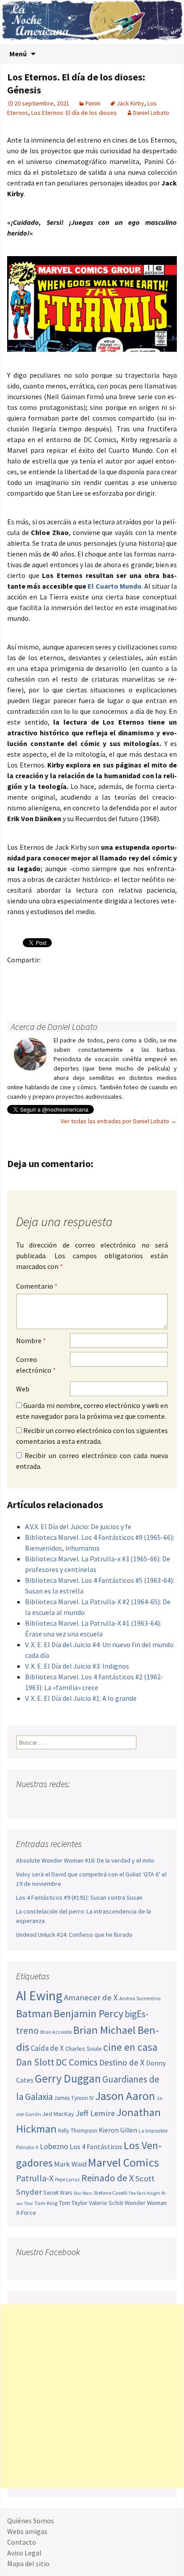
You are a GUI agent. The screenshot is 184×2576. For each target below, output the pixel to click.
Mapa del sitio (28, 2563)
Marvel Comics (123, 2162)
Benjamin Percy (88, 2013)
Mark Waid (70, 2164)
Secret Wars (58, 2193)
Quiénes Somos (31, 2521)
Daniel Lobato (151, 113)
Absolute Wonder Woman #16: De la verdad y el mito (85, 1860)
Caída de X (47, 2048)
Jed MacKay (58, 2114)
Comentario (37, 1286)
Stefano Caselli (111, 2193)
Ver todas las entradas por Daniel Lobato (119, 1121)
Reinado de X (108, 2178)
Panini (93, 103)
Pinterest (69, 975)
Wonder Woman (146, 2203)
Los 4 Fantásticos (96, 2146)
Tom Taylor (73, 2203)
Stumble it (156, 975)
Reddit (139, 975)
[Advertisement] (92, 2396)
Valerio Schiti (106, 2203)
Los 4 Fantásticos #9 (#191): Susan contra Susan (79, 1897)
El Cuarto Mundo (114, 586)
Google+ (52, 975)
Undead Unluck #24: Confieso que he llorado (74, 1935)
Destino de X (122, 2062)
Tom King (46, 2203)
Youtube (58, 1802)
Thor (29, 2203)
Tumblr (86, 975)
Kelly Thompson (78, 2131)
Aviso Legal (24, 2553)
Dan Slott (35, 2062)
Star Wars (83, 2193)
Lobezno (54, 2146)
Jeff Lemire (95, 2113)
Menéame (104, 975)
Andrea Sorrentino (140, 1998)
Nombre (31, 1341)
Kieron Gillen (118, 2130)
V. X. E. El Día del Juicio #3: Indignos (77, 1666)
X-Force (26, 2213)
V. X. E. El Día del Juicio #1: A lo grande (81, 1698)
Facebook (17, 975)
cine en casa (130, 2047)
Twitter (34, 975)
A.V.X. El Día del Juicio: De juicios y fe (78, 1526)
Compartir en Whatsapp (52, 991)
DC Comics (77, 2062)
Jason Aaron (125, 2096)
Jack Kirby (130, 103)
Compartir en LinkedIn (121, 975)
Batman (34, 2013)
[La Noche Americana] (92, 22)
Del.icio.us (34, 991)
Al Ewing (39, 1996)
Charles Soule (84, 2049)
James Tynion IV (74, 2098)
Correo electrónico (36, 1365)
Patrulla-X (35, 2178)
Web (23, 1389)
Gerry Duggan (68, 2079)
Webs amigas (27, 2531)
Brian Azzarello (56, 2032)
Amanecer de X (91, 1997)
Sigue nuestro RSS (109, 1802)
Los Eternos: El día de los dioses (74, 113)
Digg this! (17, 991)
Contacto (22, 2542)
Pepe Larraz (67, 2180)
